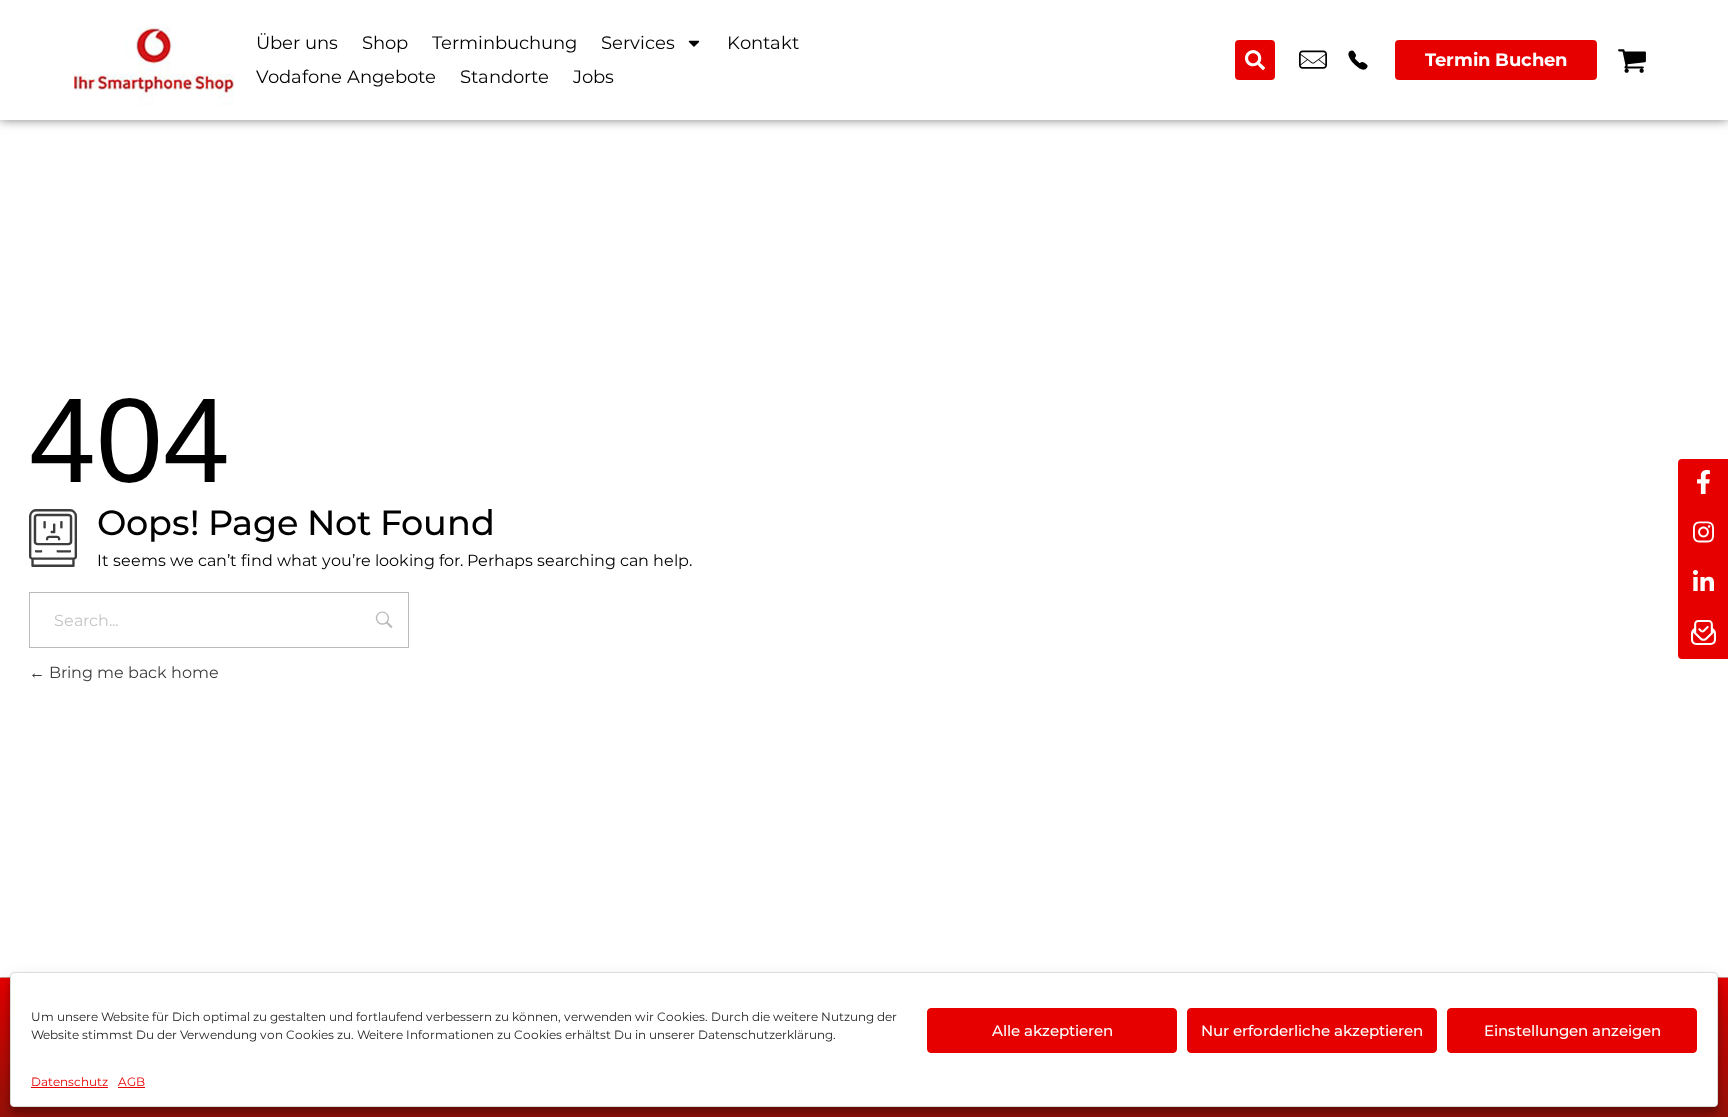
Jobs (593, 77)
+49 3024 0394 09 (1358, 60)
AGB (131, 1081)
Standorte (504, 77)
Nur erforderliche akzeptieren (1312, 1030)
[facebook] (1703, 484)
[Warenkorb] (1632, 60)
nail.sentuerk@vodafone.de (1313, 60)
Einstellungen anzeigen (1572, 1030)
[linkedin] (1703, 584)
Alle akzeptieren (1052, 1030)
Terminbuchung (504, 43)
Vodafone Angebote (346, 77)
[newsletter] (1703, 634)
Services (638, 43)
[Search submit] (1255, 60)
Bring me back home (132, 672)
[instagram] (1703, 534)
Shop (385, 43)
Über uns (297, 43)
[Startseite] (154, 60)
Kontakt (763, 43)
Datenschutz (69, 1081)
